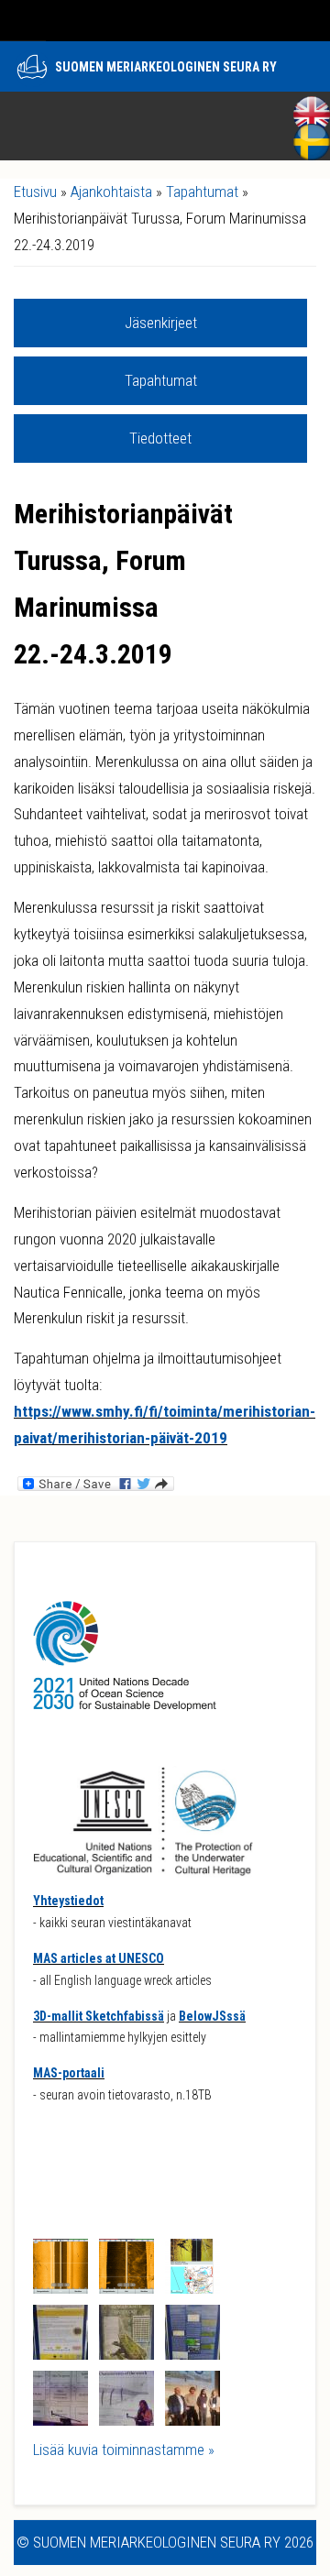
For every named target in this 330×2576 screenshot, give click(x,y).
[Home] (32, 69)
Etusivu (35, 192)
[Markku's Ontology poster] (126, 2354)
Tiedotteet (160, 438)
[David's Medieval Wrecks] (192, 2354)
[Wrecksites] (192, 2288)
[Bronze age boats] (126, 2420)
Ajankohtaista (111, 192)
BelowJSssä (212, 2016)
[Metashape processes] (60, 2420)
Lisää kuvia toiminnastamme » (124, 2450)
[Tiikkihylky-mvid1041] (126, 2288)
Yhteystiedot (68, 1901)
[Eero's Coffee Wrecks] (60, 2354)
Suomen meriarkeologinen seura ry (166, 67)
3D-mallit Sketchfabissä (99, 2016)
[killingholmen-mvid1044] (60, 2288)
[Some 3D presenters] (192, 2420)
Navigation (23, 21)
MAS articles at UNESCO (99, 1958)
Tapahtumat (202, 192)
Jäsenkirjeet (161, 323)
